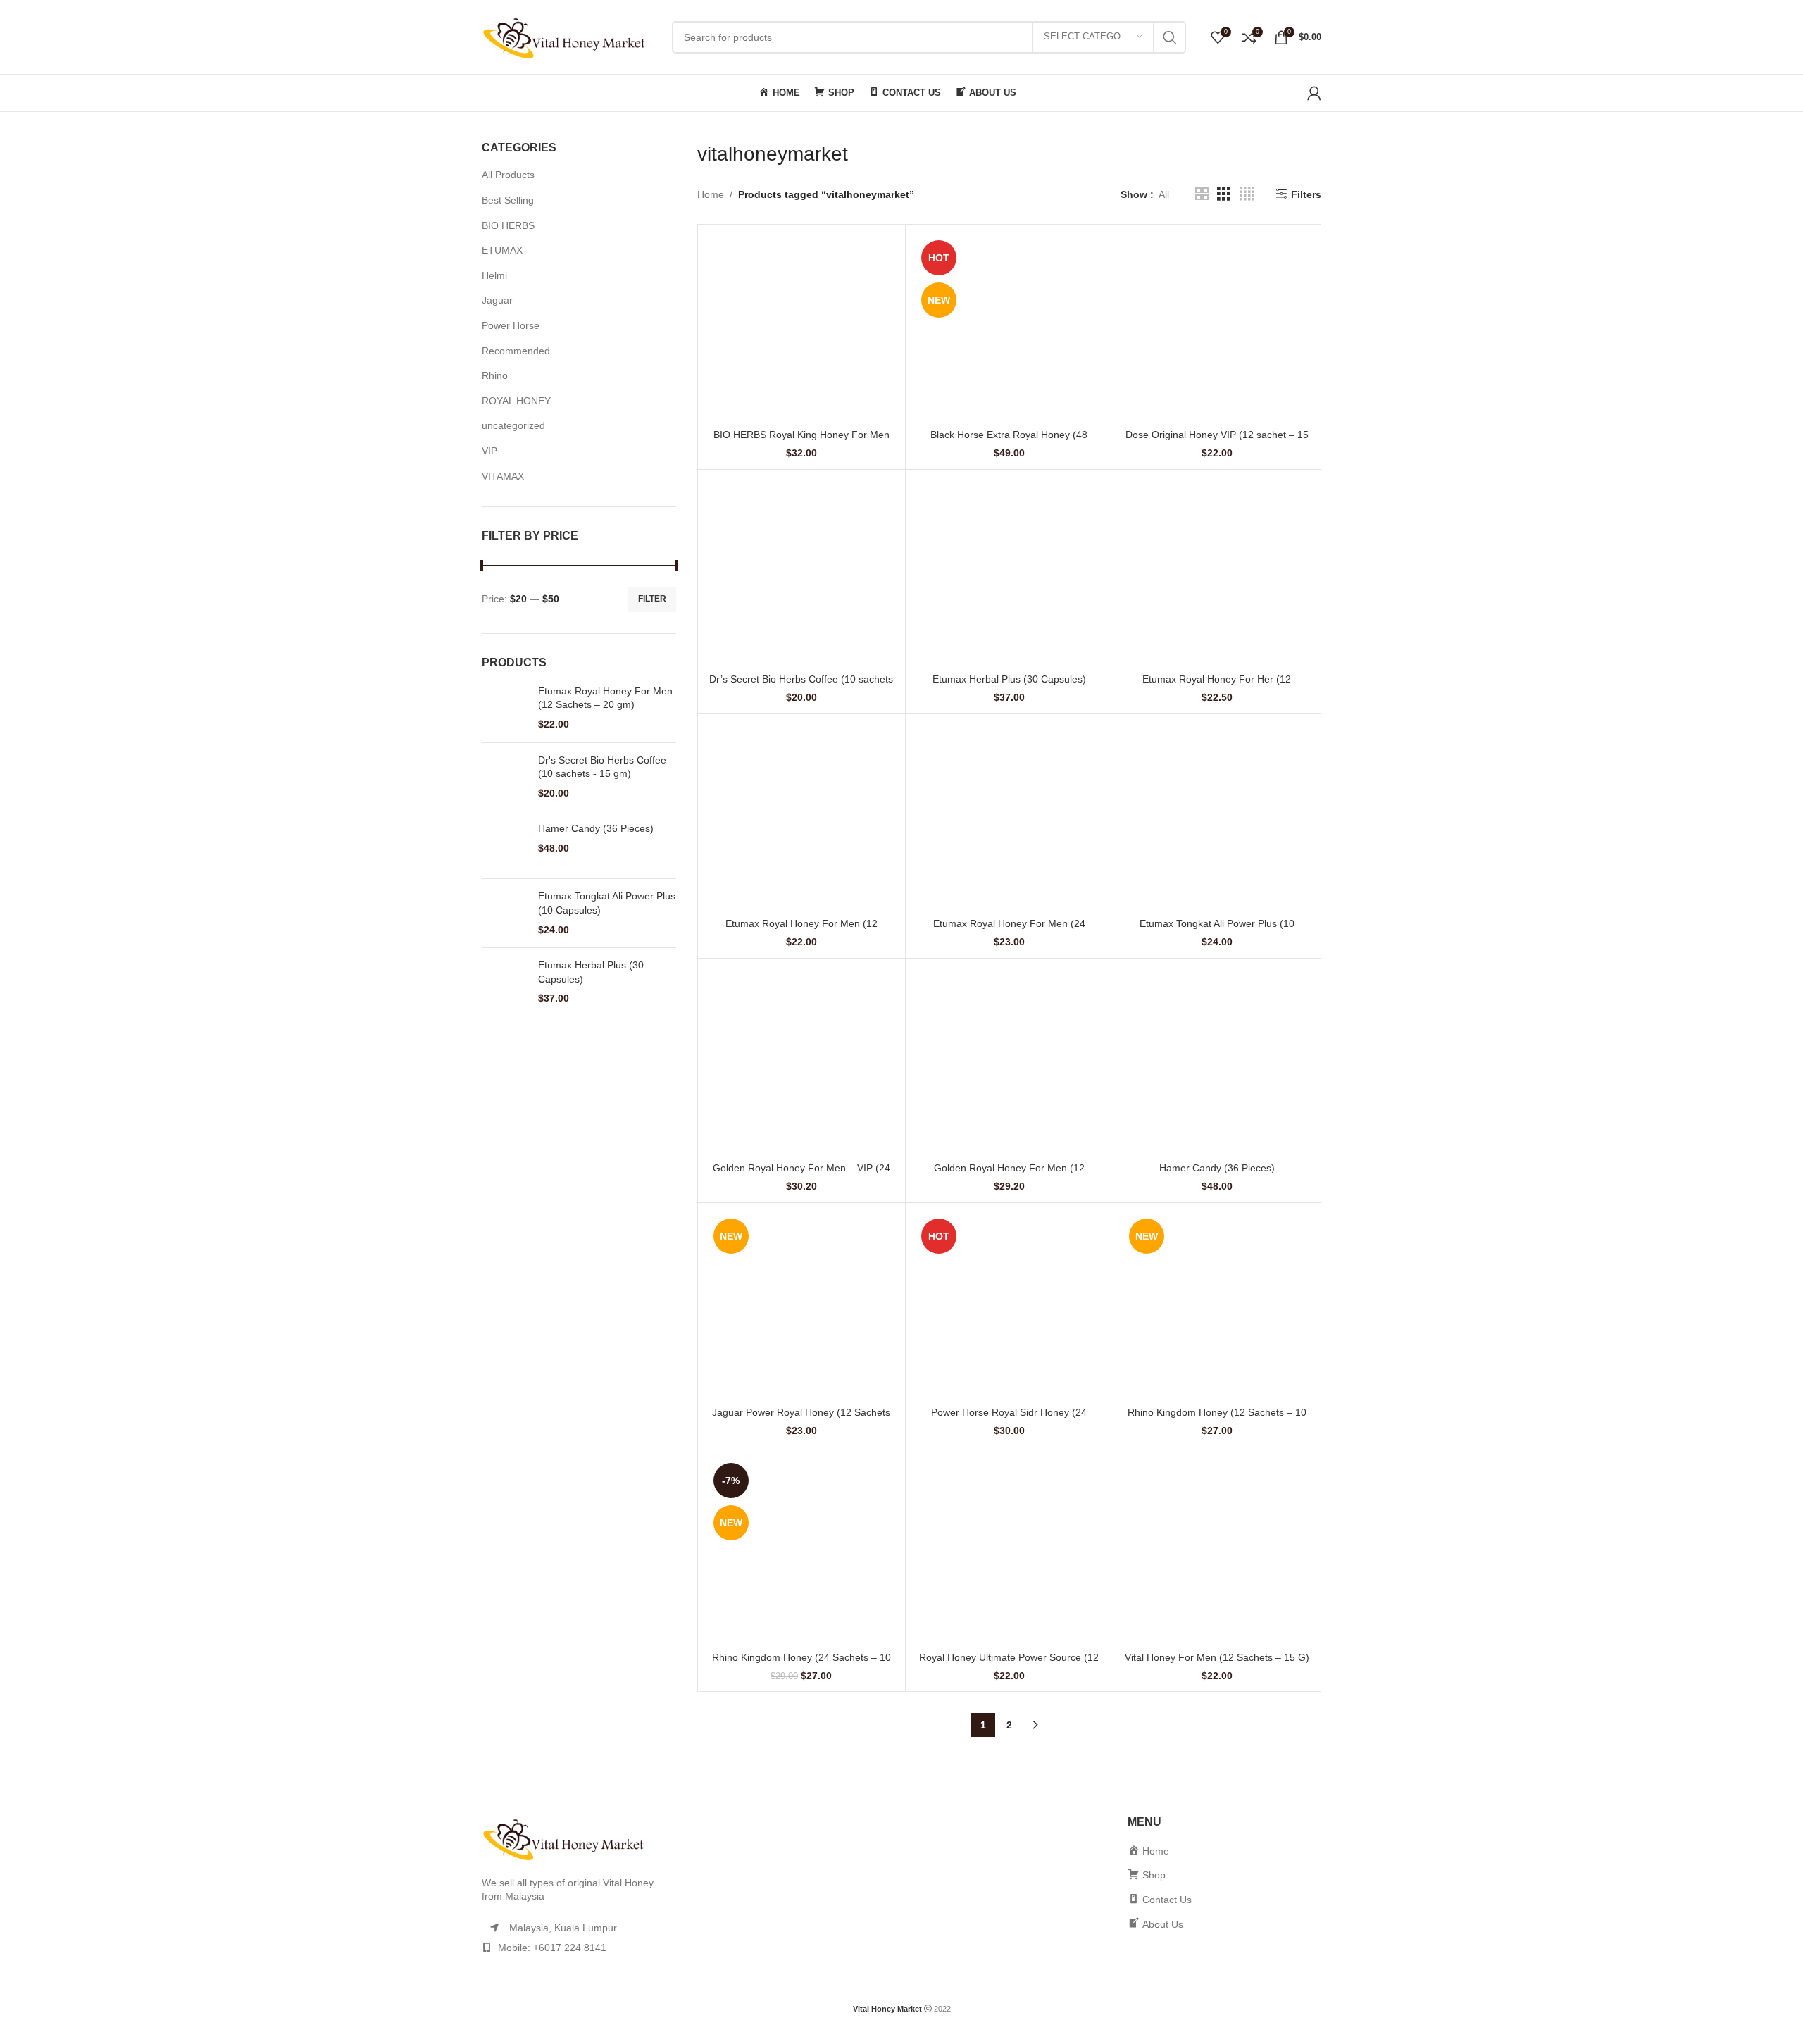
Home (711, 194)
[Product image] (801, 328)
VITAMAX (503, 476)
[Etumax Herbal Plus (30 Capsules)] (505, 982)
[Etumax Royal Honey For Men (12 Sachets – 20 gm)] (505, 708)
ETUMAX (502, 250)
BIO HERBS (508, 225)
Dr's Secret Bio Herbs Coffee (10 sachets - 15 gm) (602, 767)
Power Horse (511, 325)
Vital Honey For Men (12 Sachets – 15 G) (1217, 1657)
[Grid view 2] (1202, 194)
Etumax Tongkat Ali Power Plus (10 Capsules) (607, 903)
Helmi (494, 275)
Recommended (516, 351)
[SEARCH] (1170, 37)
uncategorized (513, 425)
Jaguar (497, 300)
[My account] (1314, 93)
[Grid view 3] (1224, 194)
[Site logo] (570, 36)
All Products (508, 175)
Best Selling (508, 200)
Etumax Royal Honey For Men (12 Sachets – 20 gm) (605, 698)
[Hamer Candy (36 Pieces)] (505, 845)
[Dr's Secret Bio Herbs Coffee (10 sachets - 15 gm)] (505, 777)
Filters (1306, 194)
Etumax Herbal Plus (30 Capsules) (591, 972)
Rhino (495, 375)
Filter (652, 599)
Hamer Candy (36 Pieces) (596, 828)
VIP (489, 451)
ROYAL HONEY (516, 401)
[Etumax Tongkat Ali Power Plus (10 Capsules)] (505, 913)
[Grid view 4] (1247, 194)
